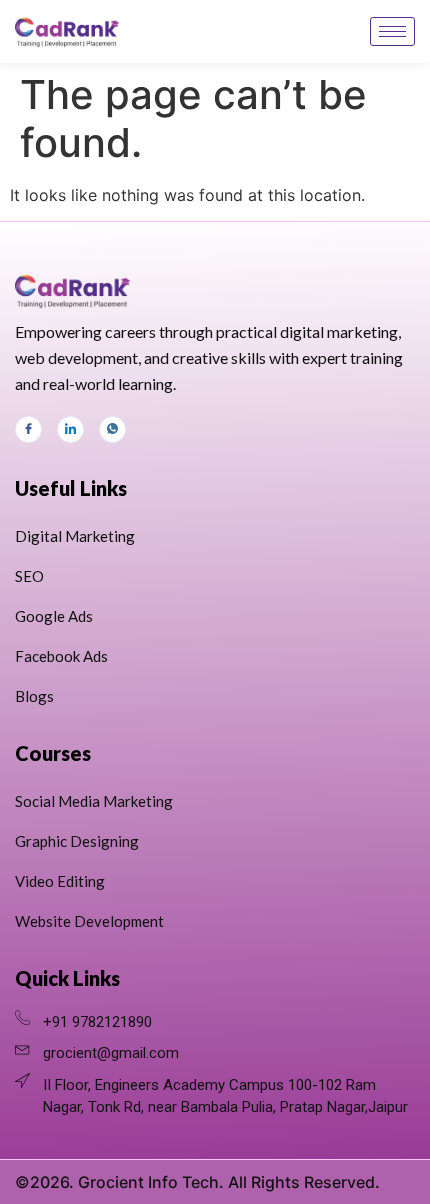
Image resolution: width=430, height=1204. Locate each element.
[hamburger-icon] (392, 31)
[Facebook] (28, 429)
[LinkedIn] (70, 429)
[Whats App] (112, 429)
